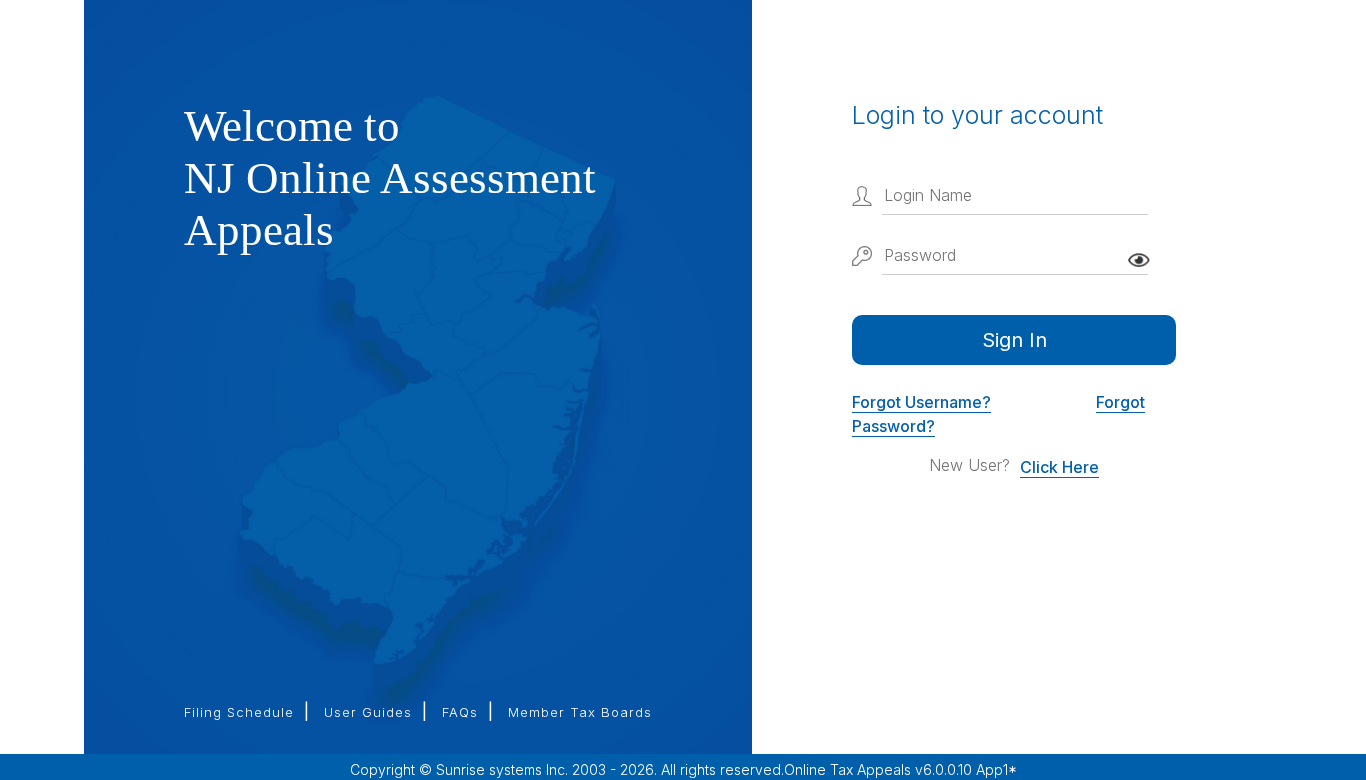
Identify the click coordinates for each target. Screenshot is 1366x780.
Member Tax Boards (580, 712)
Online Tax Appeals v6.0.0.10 (880, 769)
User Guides (368, 712)
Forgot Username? (921, 402)
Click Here (1059, 467)
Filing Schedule (239, 712)
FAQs (460, 712)
